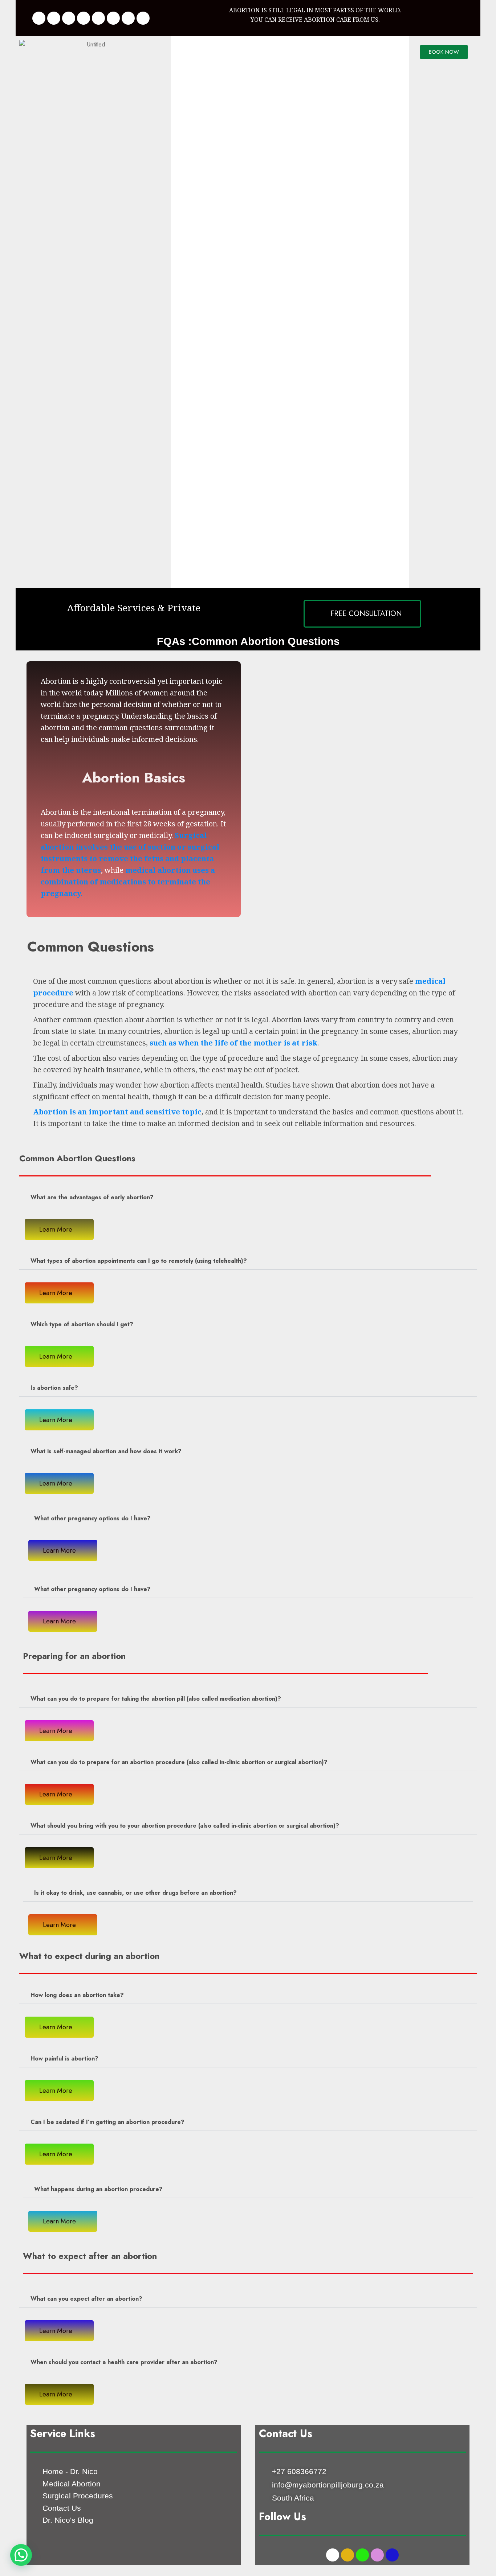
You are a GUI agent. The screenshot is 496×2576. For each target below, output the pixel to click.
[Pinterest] (98, 18)
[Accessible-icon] (128, 18)
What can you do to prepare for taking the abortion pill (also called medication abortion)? (156, 1699)
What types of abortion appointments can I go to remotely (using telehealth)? (139, 1261)
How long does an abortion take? (77, 1995)
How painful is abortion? (64, 2059)
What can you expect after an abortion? (86, 2299)
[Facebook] (39, 18)
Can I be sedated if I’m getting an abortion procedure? (107, 2122)
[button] (248, 1198)
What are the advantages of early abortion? (92, 1197)
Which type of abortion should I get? (82, 1324)
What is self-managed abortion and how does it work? (106, 1451)
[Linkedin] (69, 18)
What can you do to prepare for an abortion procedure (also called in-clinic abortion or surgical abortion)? (179, 1762)
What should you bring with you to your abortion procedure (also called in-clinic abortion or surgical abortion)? (185, 1826)
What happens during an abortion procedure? (98, 2189)
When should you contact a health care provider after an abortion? (124, 2362)
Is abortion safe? (54, 1388)
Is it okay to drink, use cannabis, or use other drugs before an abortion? (135, 1893)
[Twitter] (54, 18)
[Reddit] (143, 18)
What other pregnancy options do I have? (92, 1518)
